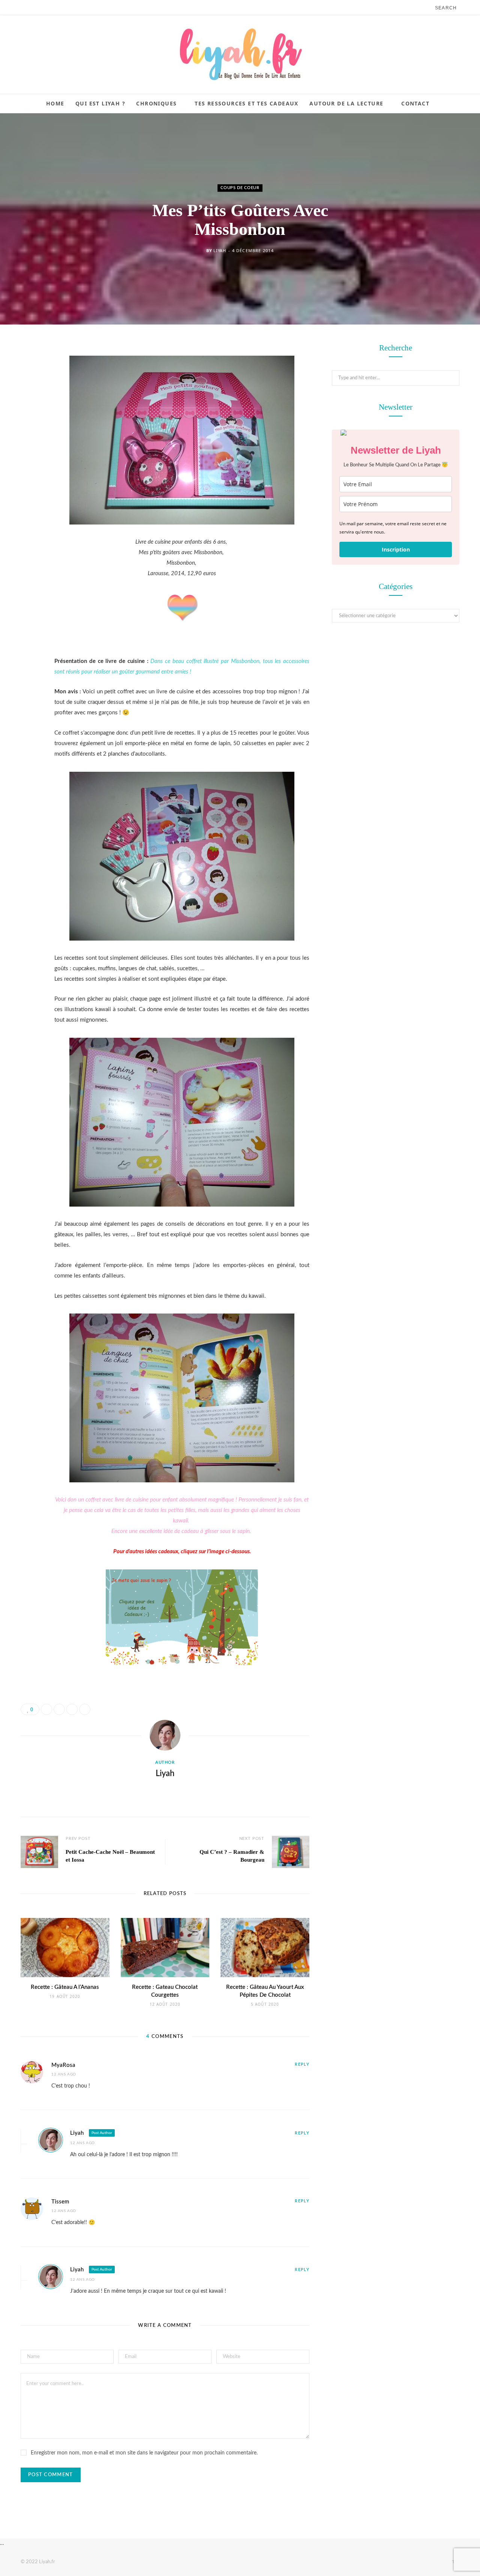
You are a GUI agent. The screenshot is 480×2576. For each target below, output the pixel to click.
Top (455, 2562)
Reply (302, 2064)
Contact (415, 103)
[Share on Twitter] (28, 391)
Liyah (220, 250)
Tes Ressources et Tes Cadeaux (247, 103)
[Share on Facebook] (28, 371)
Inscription (396, 549)
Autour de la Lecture (346, 103)
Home (55, 103)
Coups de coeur (240, 188)
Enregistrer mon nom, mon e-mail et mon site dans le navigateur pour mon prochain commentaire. (144, 2453)
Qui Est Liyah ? (100, 103)
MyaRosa (63, 2065)
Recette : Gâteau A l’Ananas (65, 1987)
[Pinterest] (28, 410)
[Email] (28, 429)
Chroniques (156, 103)
